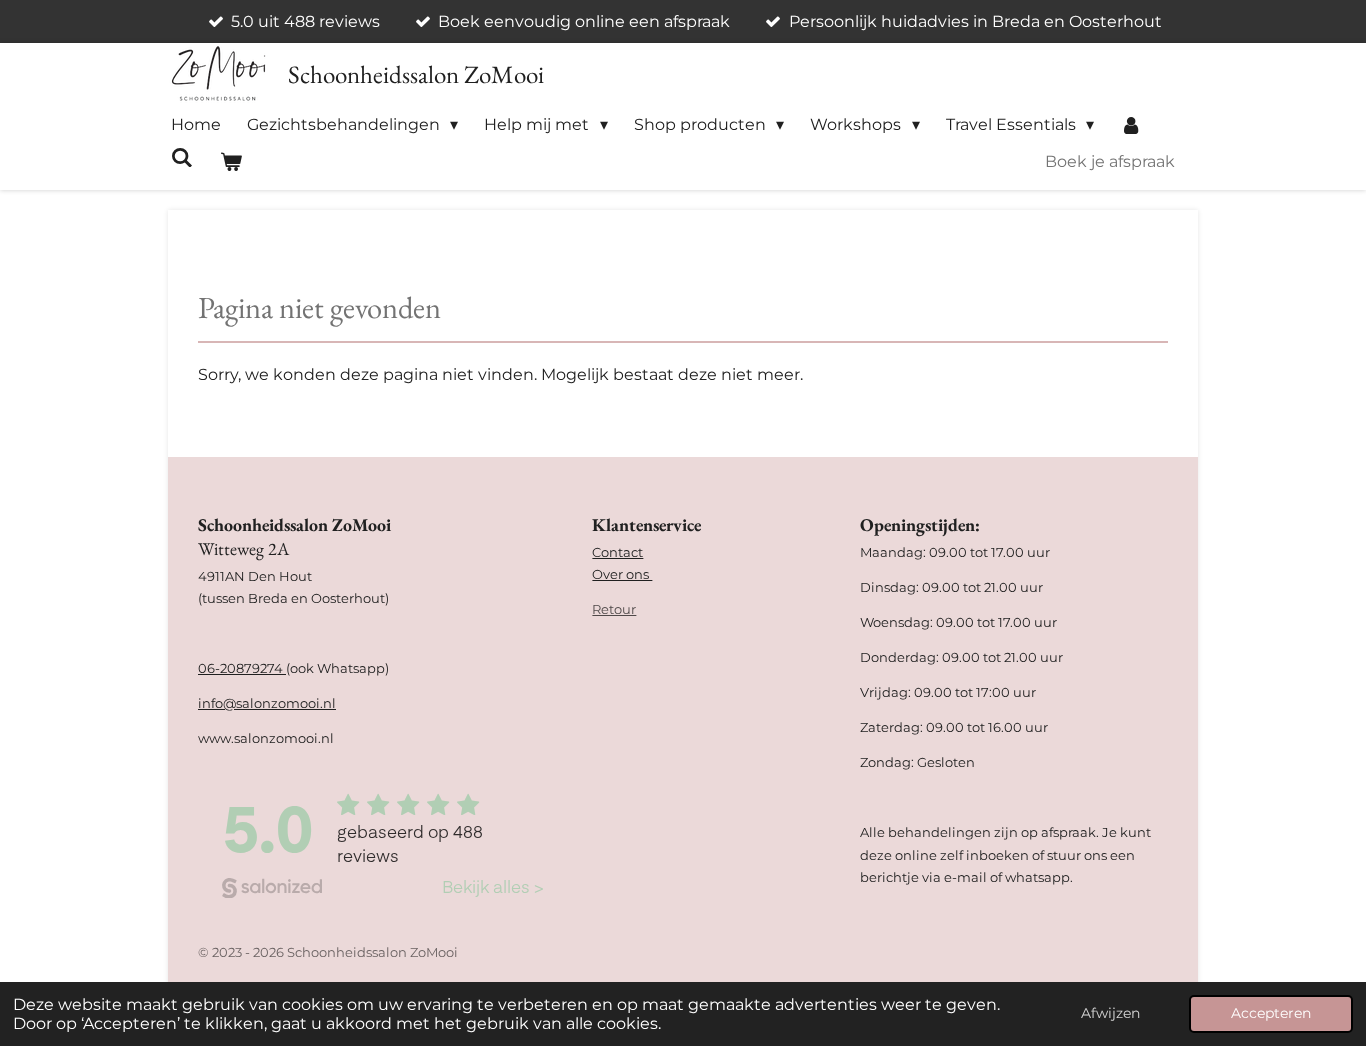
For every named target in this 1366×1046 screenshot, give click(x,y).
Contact (617, 552)
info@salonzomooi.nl (267, 703)
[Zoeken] (182, 157)
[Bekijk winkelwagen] (230, 161)
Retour (614, 609)
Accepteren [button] (1271, 1013)
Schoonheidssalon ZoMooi (416, 74)
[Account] (1131, 124)
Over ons (622, 574)
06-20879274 (242, 668)
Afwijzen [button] (1110, 1013)
